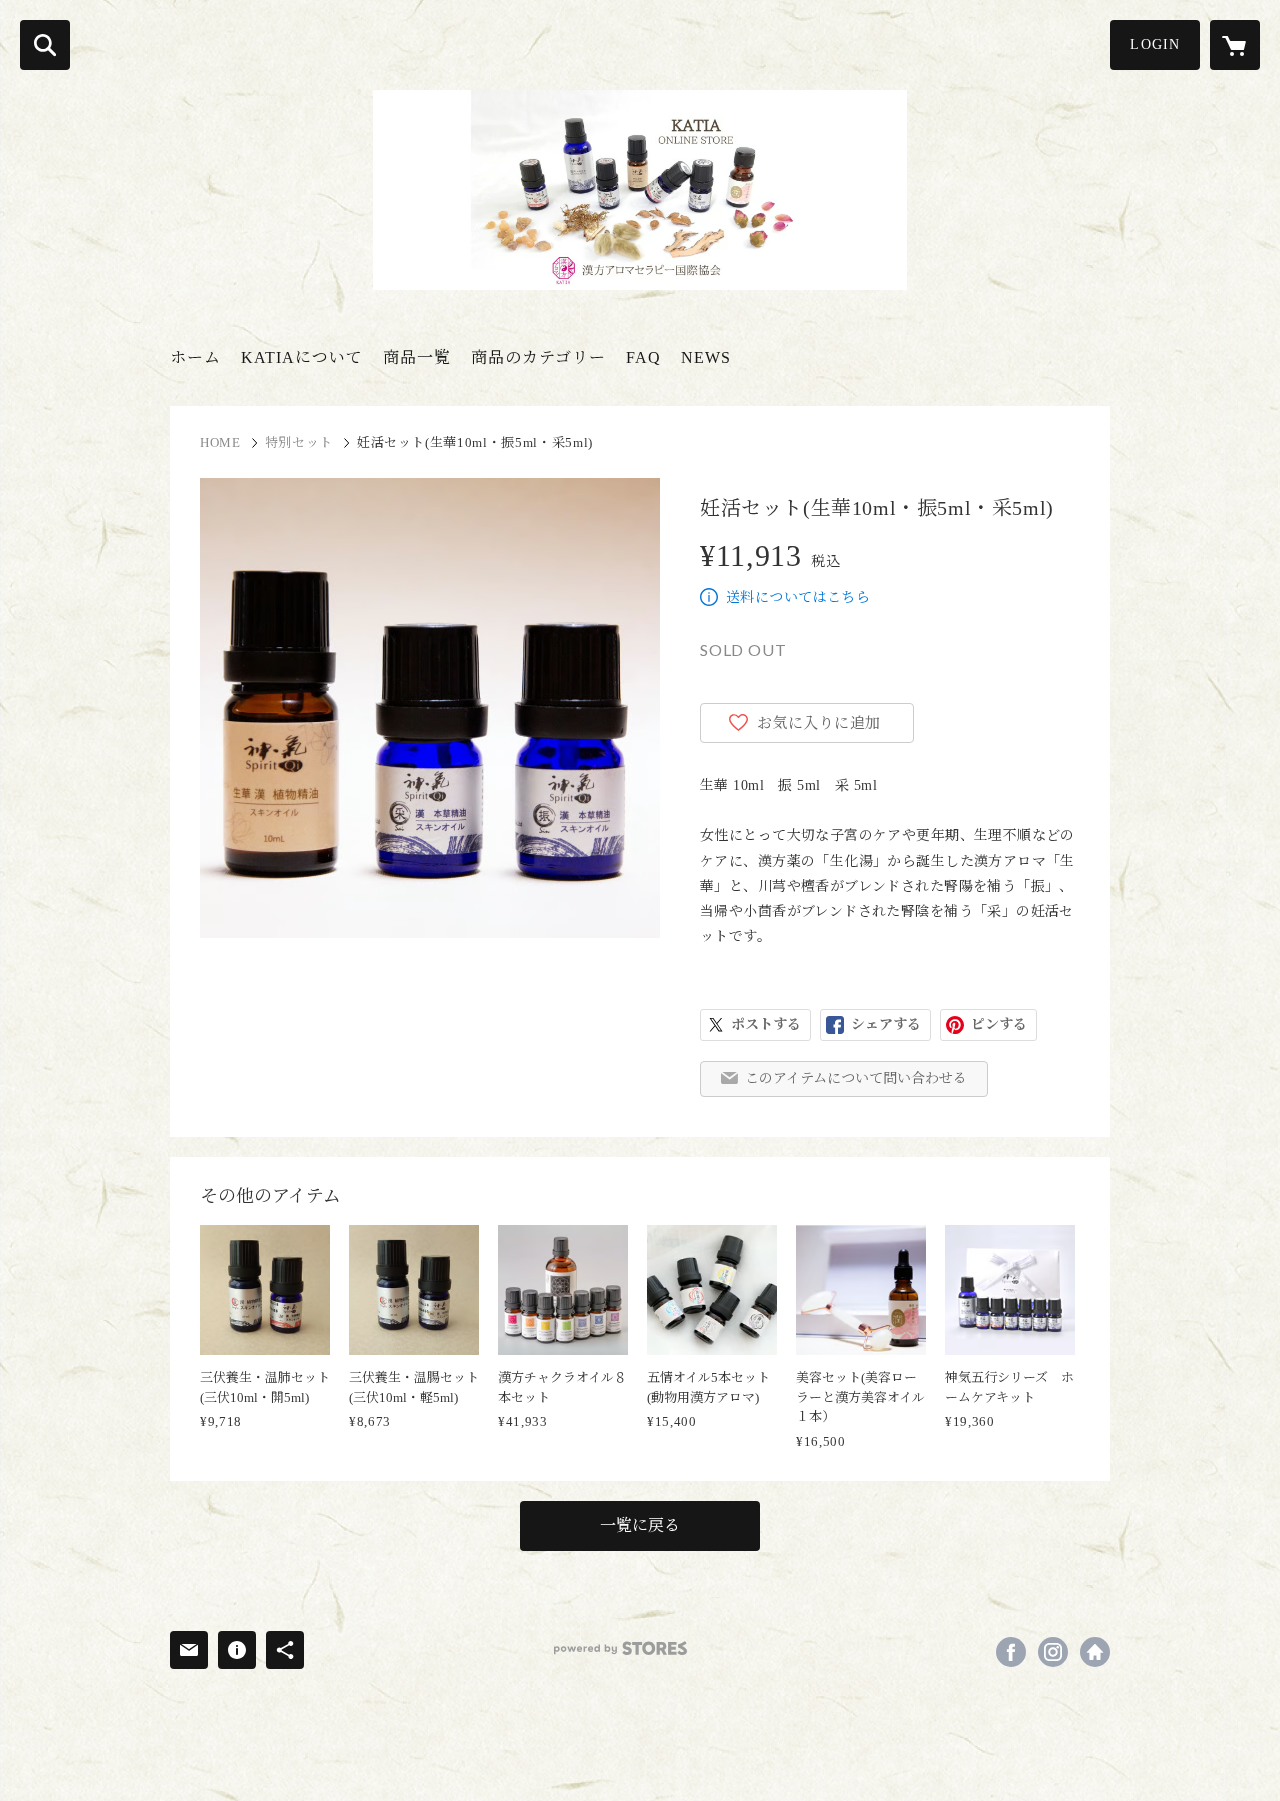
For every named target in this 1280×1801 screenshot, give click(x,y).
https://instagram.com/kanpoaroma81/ (1053, 1652)
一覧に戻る (640, 1525)
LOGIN (1155, 44)
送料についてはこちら (798, 597)
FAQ (643, 357)
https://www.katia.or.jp (1095, 1652)
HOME (220, 442)
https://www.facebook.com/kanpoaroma (1011, 1652)
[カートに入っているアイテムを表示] (1235, 45)
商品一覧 (417, 357)
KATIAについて (302, 357)
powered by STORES (620, 1648)
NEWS (706, 357)
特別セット (299, 442)
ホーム (195, 357)
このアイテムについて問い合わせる (856, 1078)
